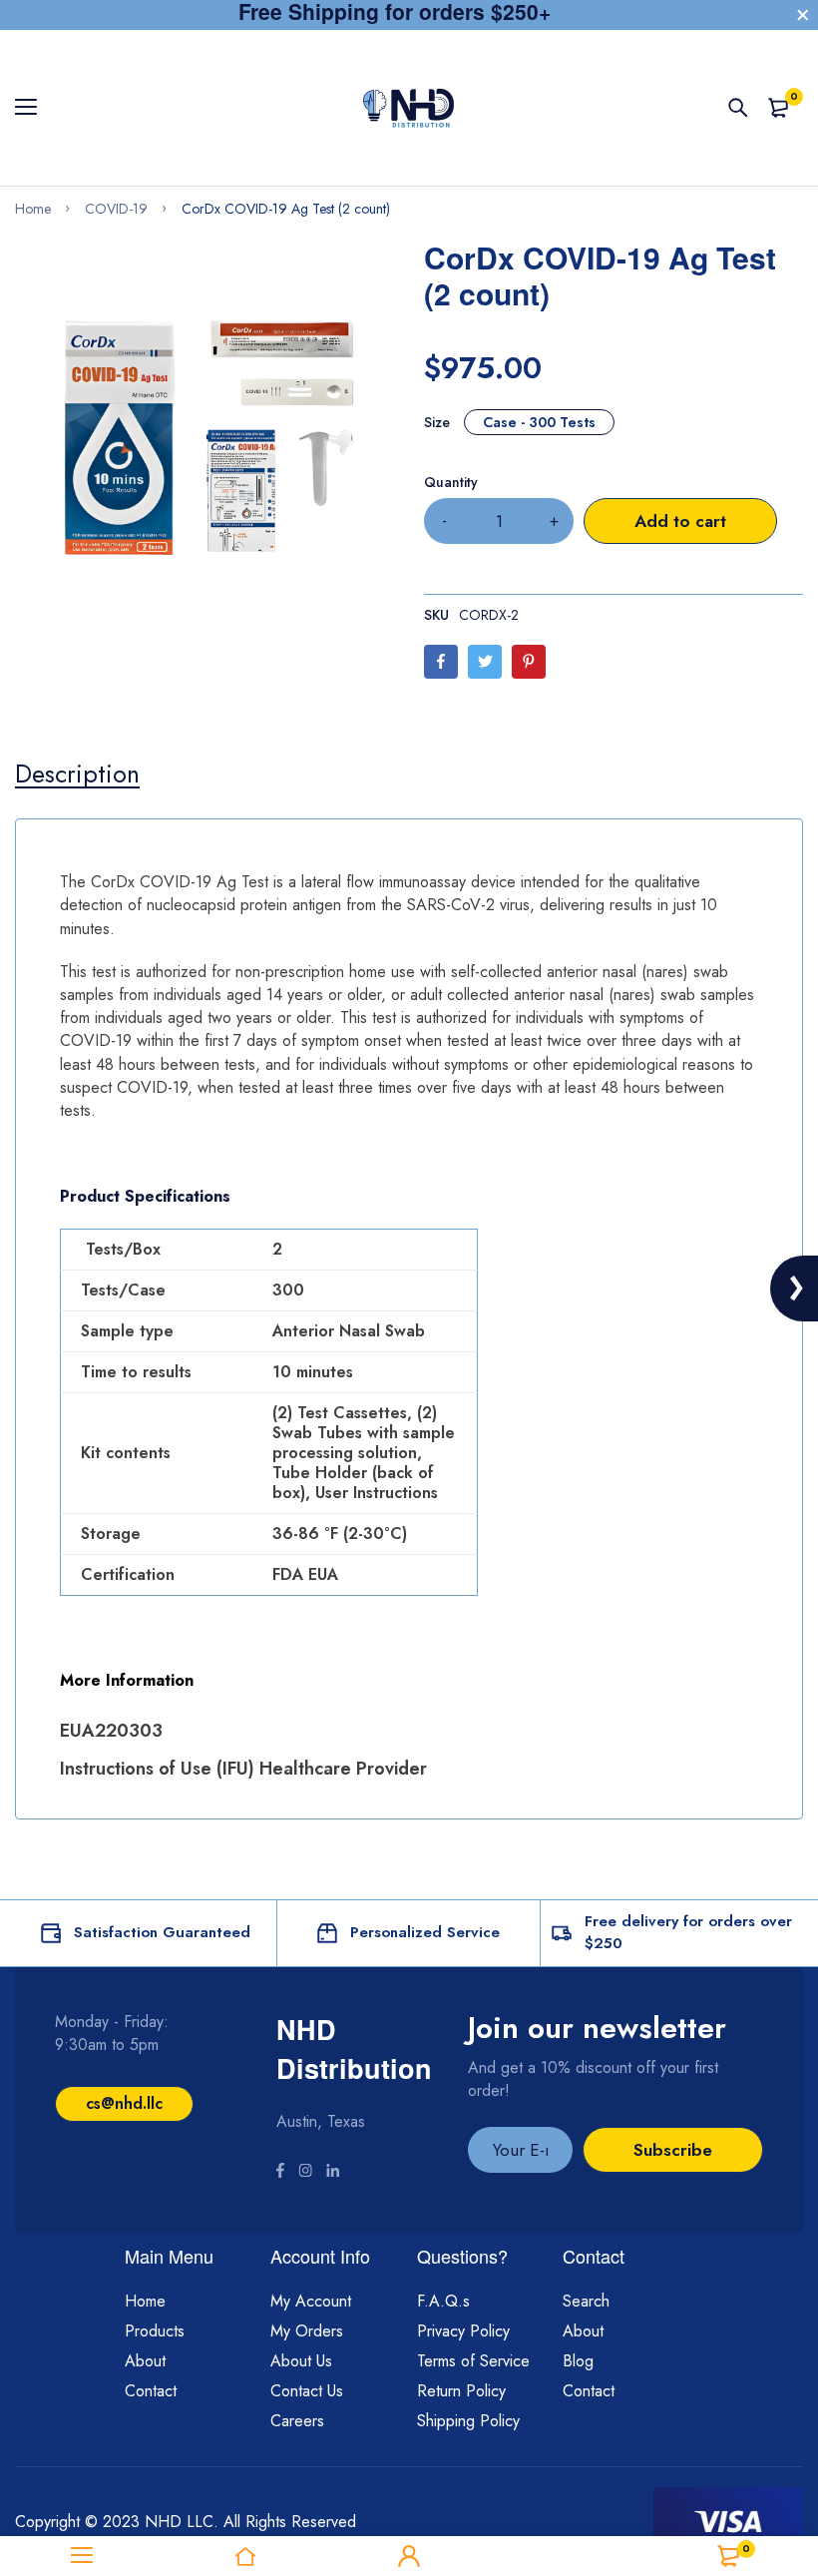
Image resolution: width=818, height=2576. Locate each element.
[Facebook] (441, 662)
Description (77, 773)
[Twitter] (485, 662)
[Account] (409, 2556)
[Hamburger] (33, 108)
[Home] (245, 2556)
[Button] (738, 108)
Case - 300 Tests (539, 422)
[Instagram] (305, 2173)
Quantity (451, 482)
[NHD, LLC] (409, 108)
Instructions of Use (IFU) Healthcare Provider (243, 1769)
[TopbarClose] (803, 15)
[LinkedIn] (333, 2173)
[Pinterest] (529, 662)
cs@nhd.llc (124, 2103)
